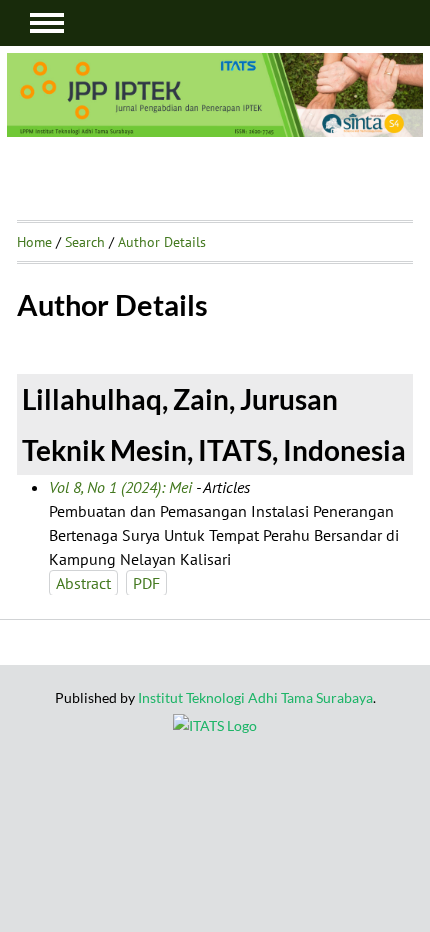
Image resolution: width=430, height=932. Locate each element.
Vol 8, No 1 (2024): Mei (120, 487)
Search (85, 242)
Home (34, 242)
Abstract (83, 583)
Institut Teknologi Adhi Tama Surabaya (255, 697)
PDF (146, 583)
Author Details (162, 242)
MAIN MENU (47, 23)
